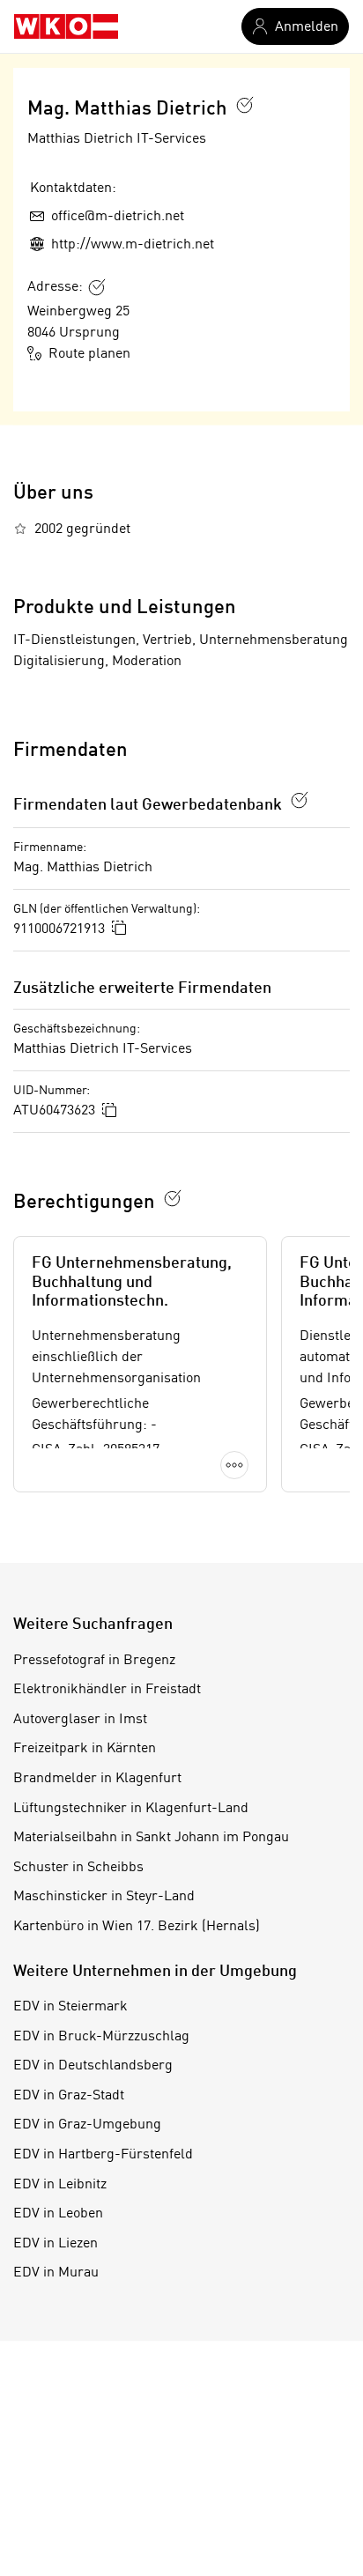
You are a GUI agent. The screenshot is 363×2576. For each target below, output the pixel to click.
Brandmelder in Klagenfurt (97, 1779)
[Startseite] (66, 26)
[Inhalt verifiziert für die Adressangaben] (97, 287)
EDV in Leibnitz (60, 2185)
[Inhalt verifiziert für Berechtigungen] (173, 1198)
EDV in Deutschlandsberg (93, 2066)
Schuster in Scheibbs (78, 1868)
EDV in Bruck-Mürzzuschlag (101, 2037)
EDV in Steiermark (70, 2007)
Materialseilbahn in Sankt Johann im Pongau (151, 1838)
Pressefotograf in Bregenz (94, 1661)
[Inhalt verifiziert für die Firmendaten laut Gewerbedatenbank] (300, 800)
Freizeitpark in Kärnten (85, 1749)
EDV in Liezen (56, 2244)
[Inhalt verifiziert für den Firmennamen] (245, 105)
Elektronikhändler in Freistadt (107, 1690)
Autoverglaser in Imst (80, 1720)
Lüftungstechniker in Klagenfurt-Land (131, 1809)
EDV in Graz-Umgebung (87, 2125)
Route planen (89, 354)
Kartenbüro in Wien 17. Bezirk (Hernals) (137, 1927)
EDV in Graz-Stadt (69, 2096)
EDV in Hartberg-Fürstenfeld (103, 2155)
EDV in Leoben (58, 2214)
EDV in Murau (56, 2273)
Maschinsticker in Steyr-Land (104, 1897)
